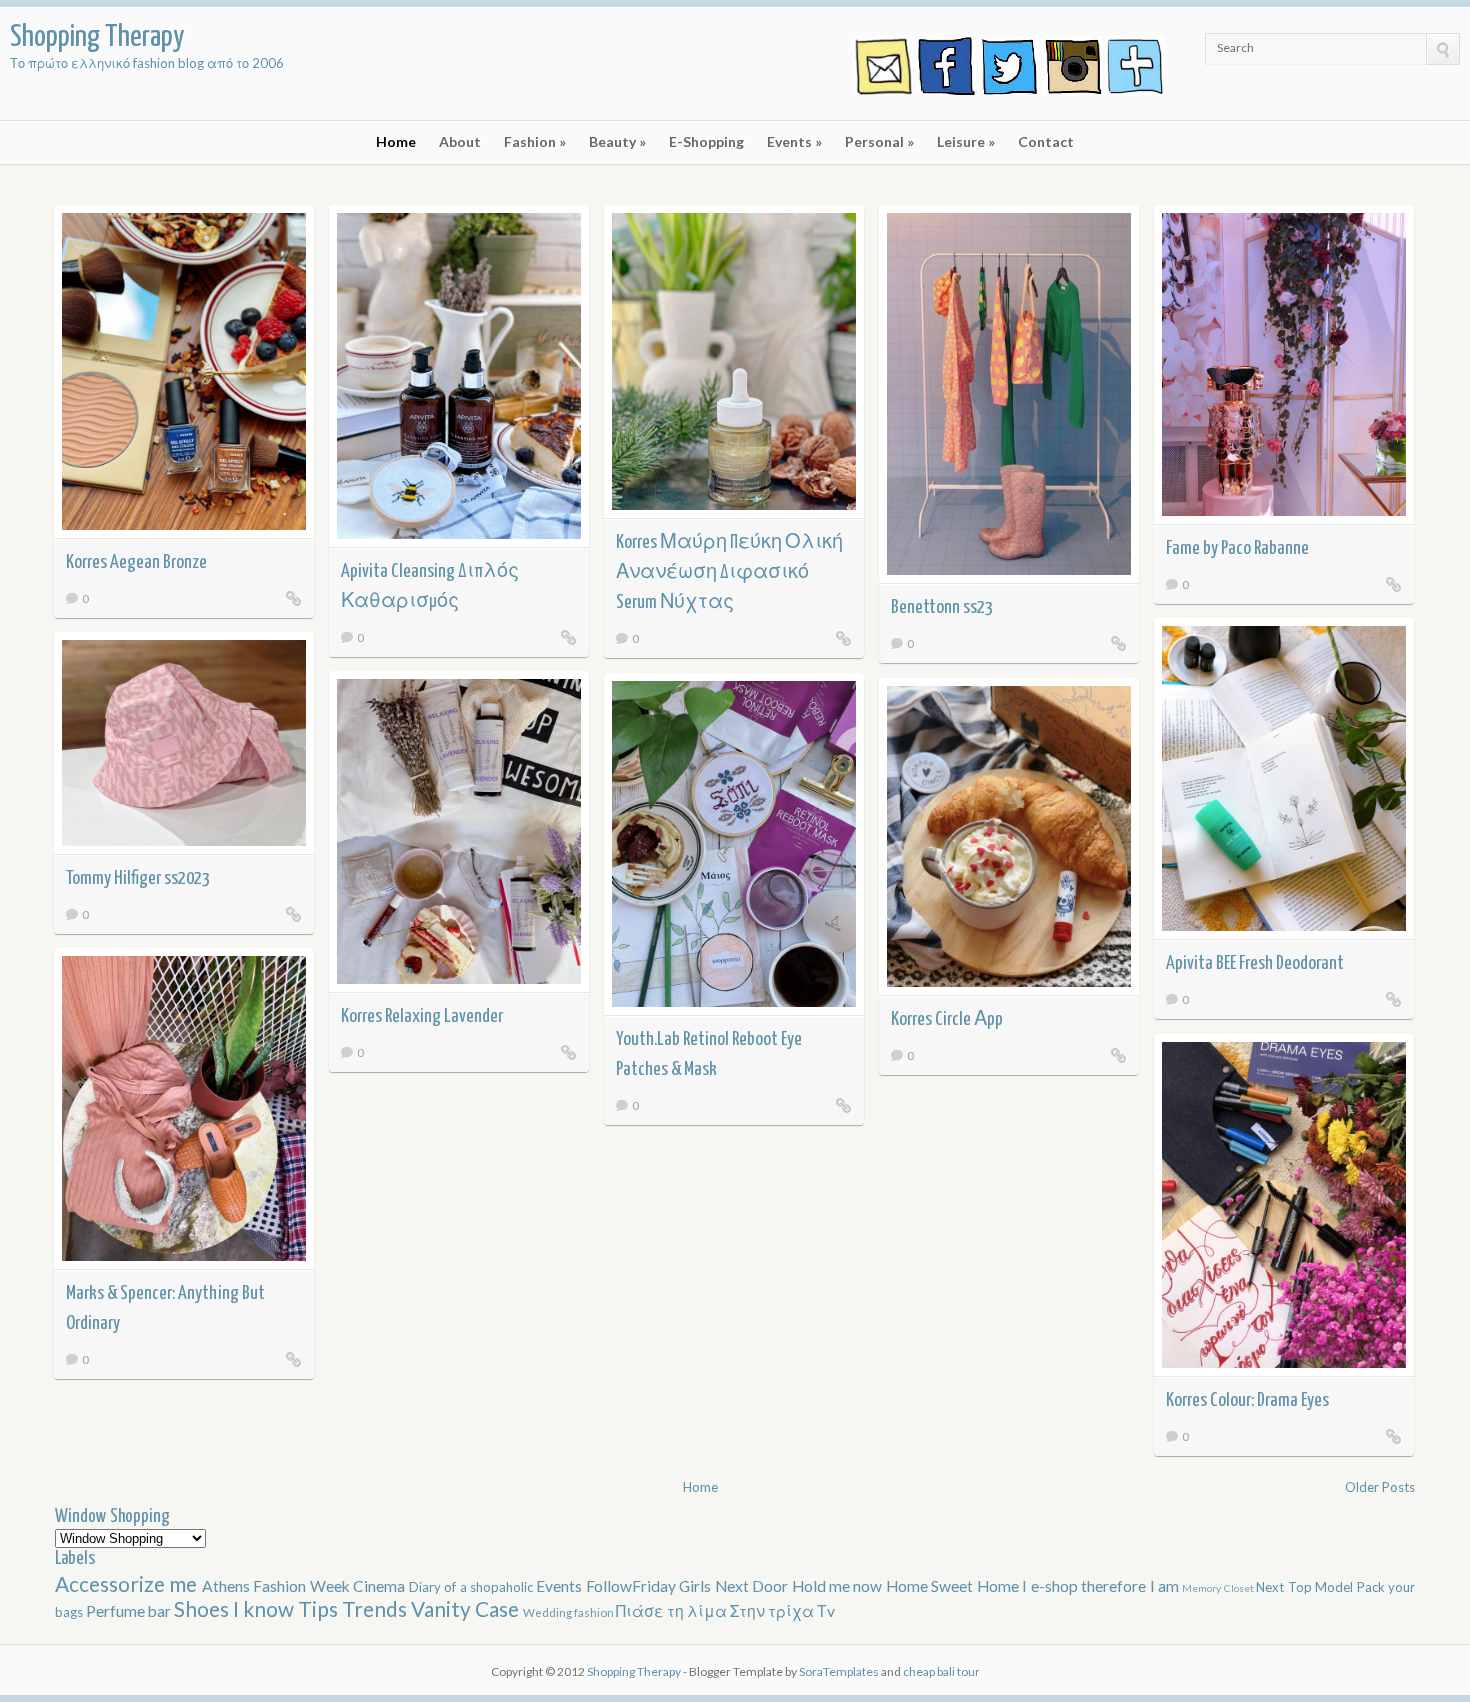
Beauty (617, 142)
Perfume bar (130, 1611)
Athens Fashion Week (277, 1586)
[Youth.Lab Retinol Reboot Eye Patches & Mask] (844, 1105)
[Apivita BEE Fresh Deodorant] (1394, 999)
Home (396, 142)
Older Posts (1380, 1487)
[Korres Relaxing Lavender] (569, 1052)
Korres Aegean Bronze (136, 562)
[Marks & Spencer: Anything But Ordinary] (294, 1359)
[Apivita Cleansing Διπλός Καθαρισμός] (569, 637)
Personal (879, 142)
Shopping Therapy (635, 1671)
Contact (1046, 142)
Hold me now (839, 1586)
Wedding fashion (569, 1612)
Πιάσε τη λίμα (673, 1611)
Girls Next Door (735, 1586)
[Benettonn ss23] (1119, 643)
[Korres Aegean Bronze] (294, 598)
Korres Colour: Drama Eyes (1247, 1400)
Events (794, 142)
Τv (826, 1611)
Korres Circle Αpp (947, 1019)
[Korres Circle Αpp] (1119, 1055)
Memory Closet (1219, 1588)
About (460, 142)
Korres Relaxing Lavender (422, 1016)
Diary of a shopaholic (473, 1587)
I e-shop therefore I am (1102, 1586)
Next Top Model (1306, 1587)
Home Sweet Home (954, 1586)
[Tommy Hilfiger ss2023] (294, 914)
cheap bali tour (941, 1671)
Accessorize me (128, 1583)
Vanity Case (467, 1608)
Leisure (966, 142)
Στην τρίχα (773, 1611)
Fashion (535, 142)
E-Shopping (706, 142)
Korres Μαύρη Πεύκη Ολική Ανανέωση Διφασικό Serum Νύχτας (729, 572)
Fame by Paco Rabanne (1237, 548)
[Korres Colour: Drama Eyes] (1394, 1436)
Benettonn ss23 (942, 607)
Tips (320, 1608)
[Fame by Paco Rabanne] (1394, 584)
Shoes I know (236, 1608)
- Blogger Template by (781, 1671)
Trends (376, 1608)
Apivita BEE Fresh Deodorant (1255, 963)
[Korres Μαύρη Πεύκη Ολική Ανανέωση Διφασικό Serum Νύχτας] (844, 638)
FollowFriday (632, 1586)
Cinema (380, 1586)
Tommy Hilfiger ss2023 (138, 878)
